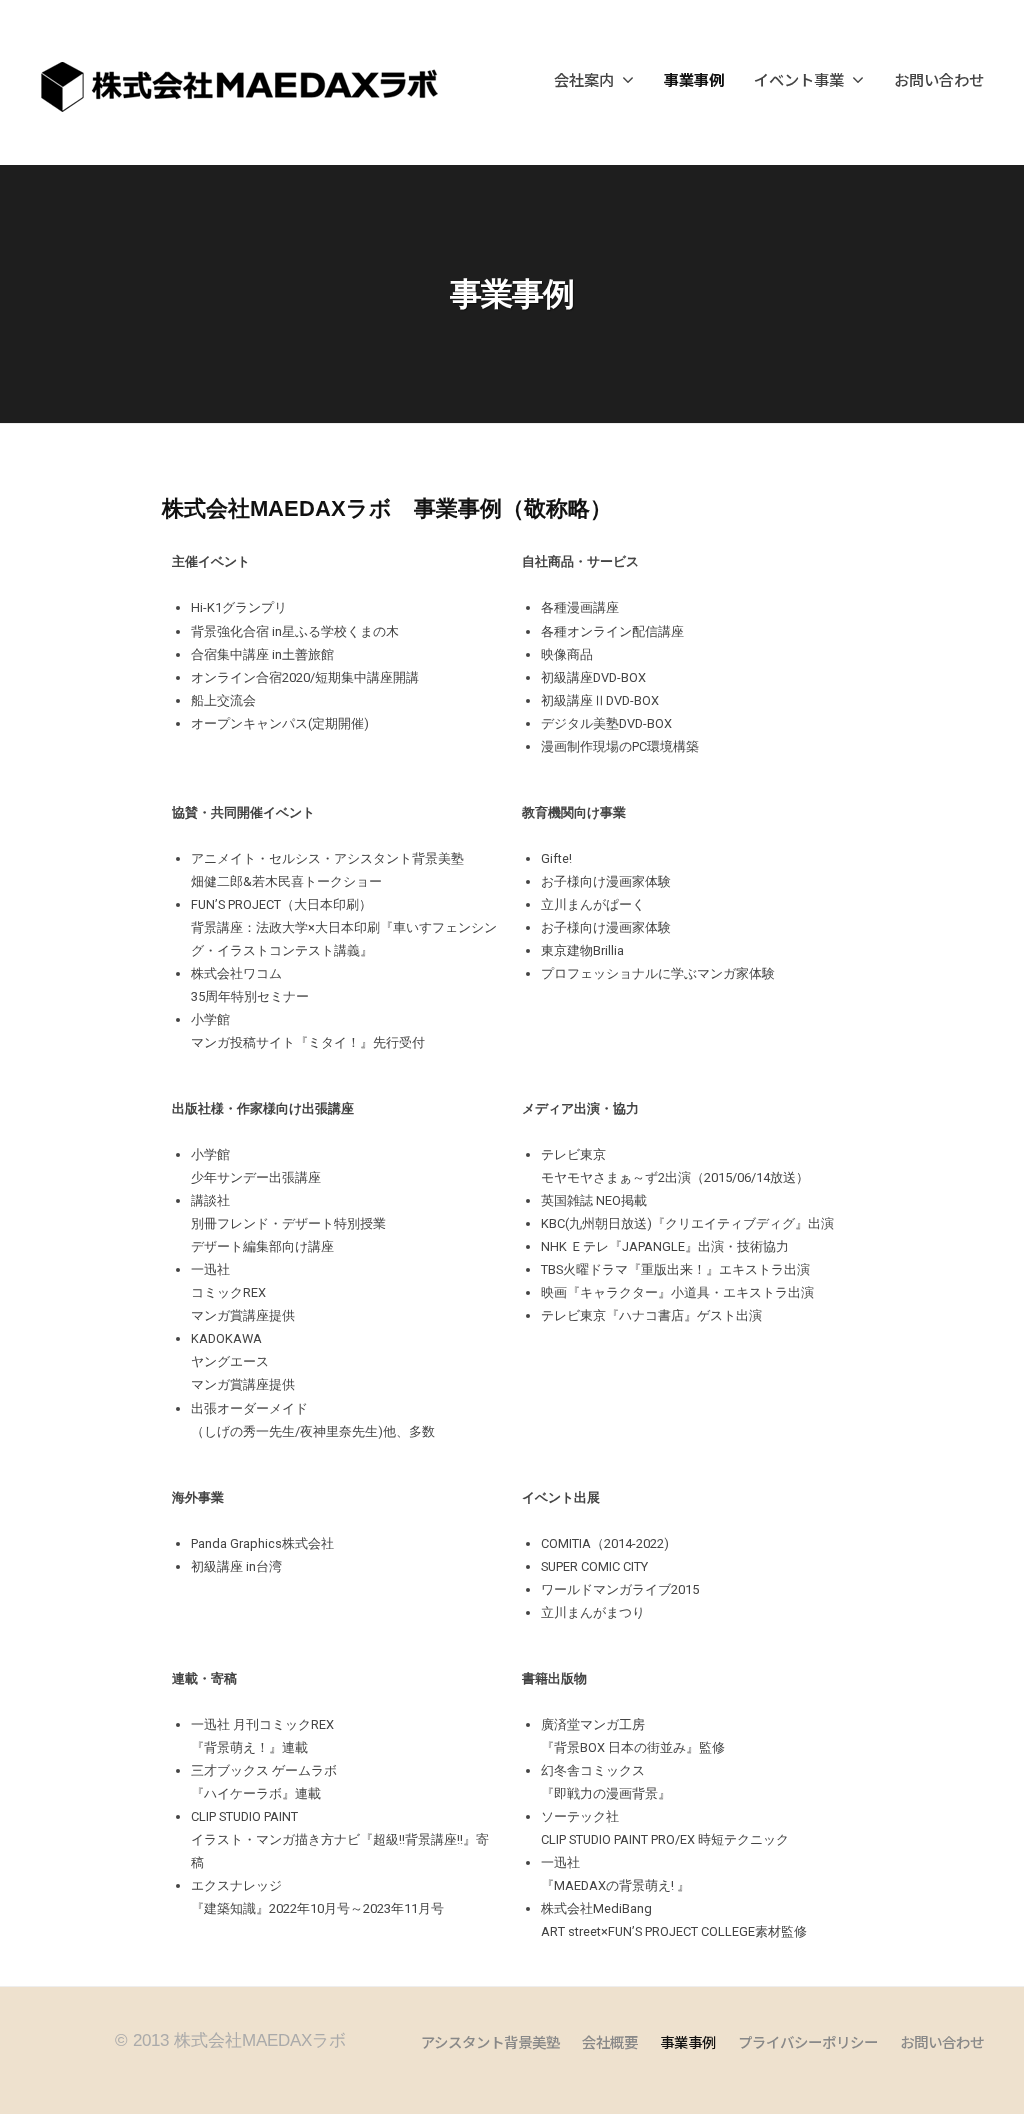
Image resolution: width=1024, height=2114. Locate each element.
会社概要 (610, 2041)
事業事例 (694, 79)
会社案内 (584, 79)
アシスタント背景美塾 (490, 2041)
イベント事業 (799, 79)
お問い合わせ (939, 79)
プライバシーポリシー (808, 2041)
